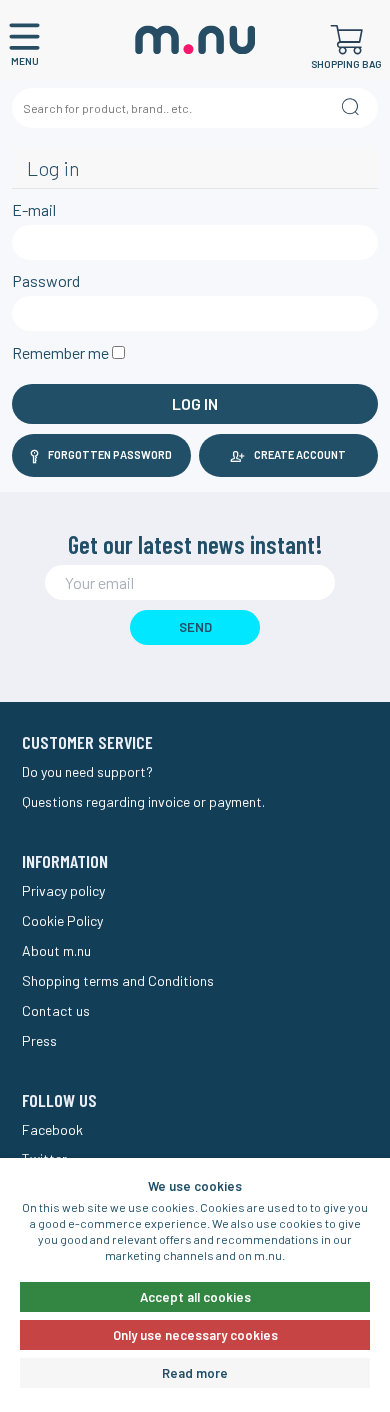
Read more (195, 1373)
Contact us (56, 1010)
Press (39, 1040)
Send (195, 627)
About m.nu (56, 950)
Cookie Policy (62, 920)
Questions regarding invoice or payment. (143, 801)
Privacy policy (63, 890)
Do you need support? (87, 771)
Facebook (52, 1129)
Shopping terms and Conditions (118, 980)
